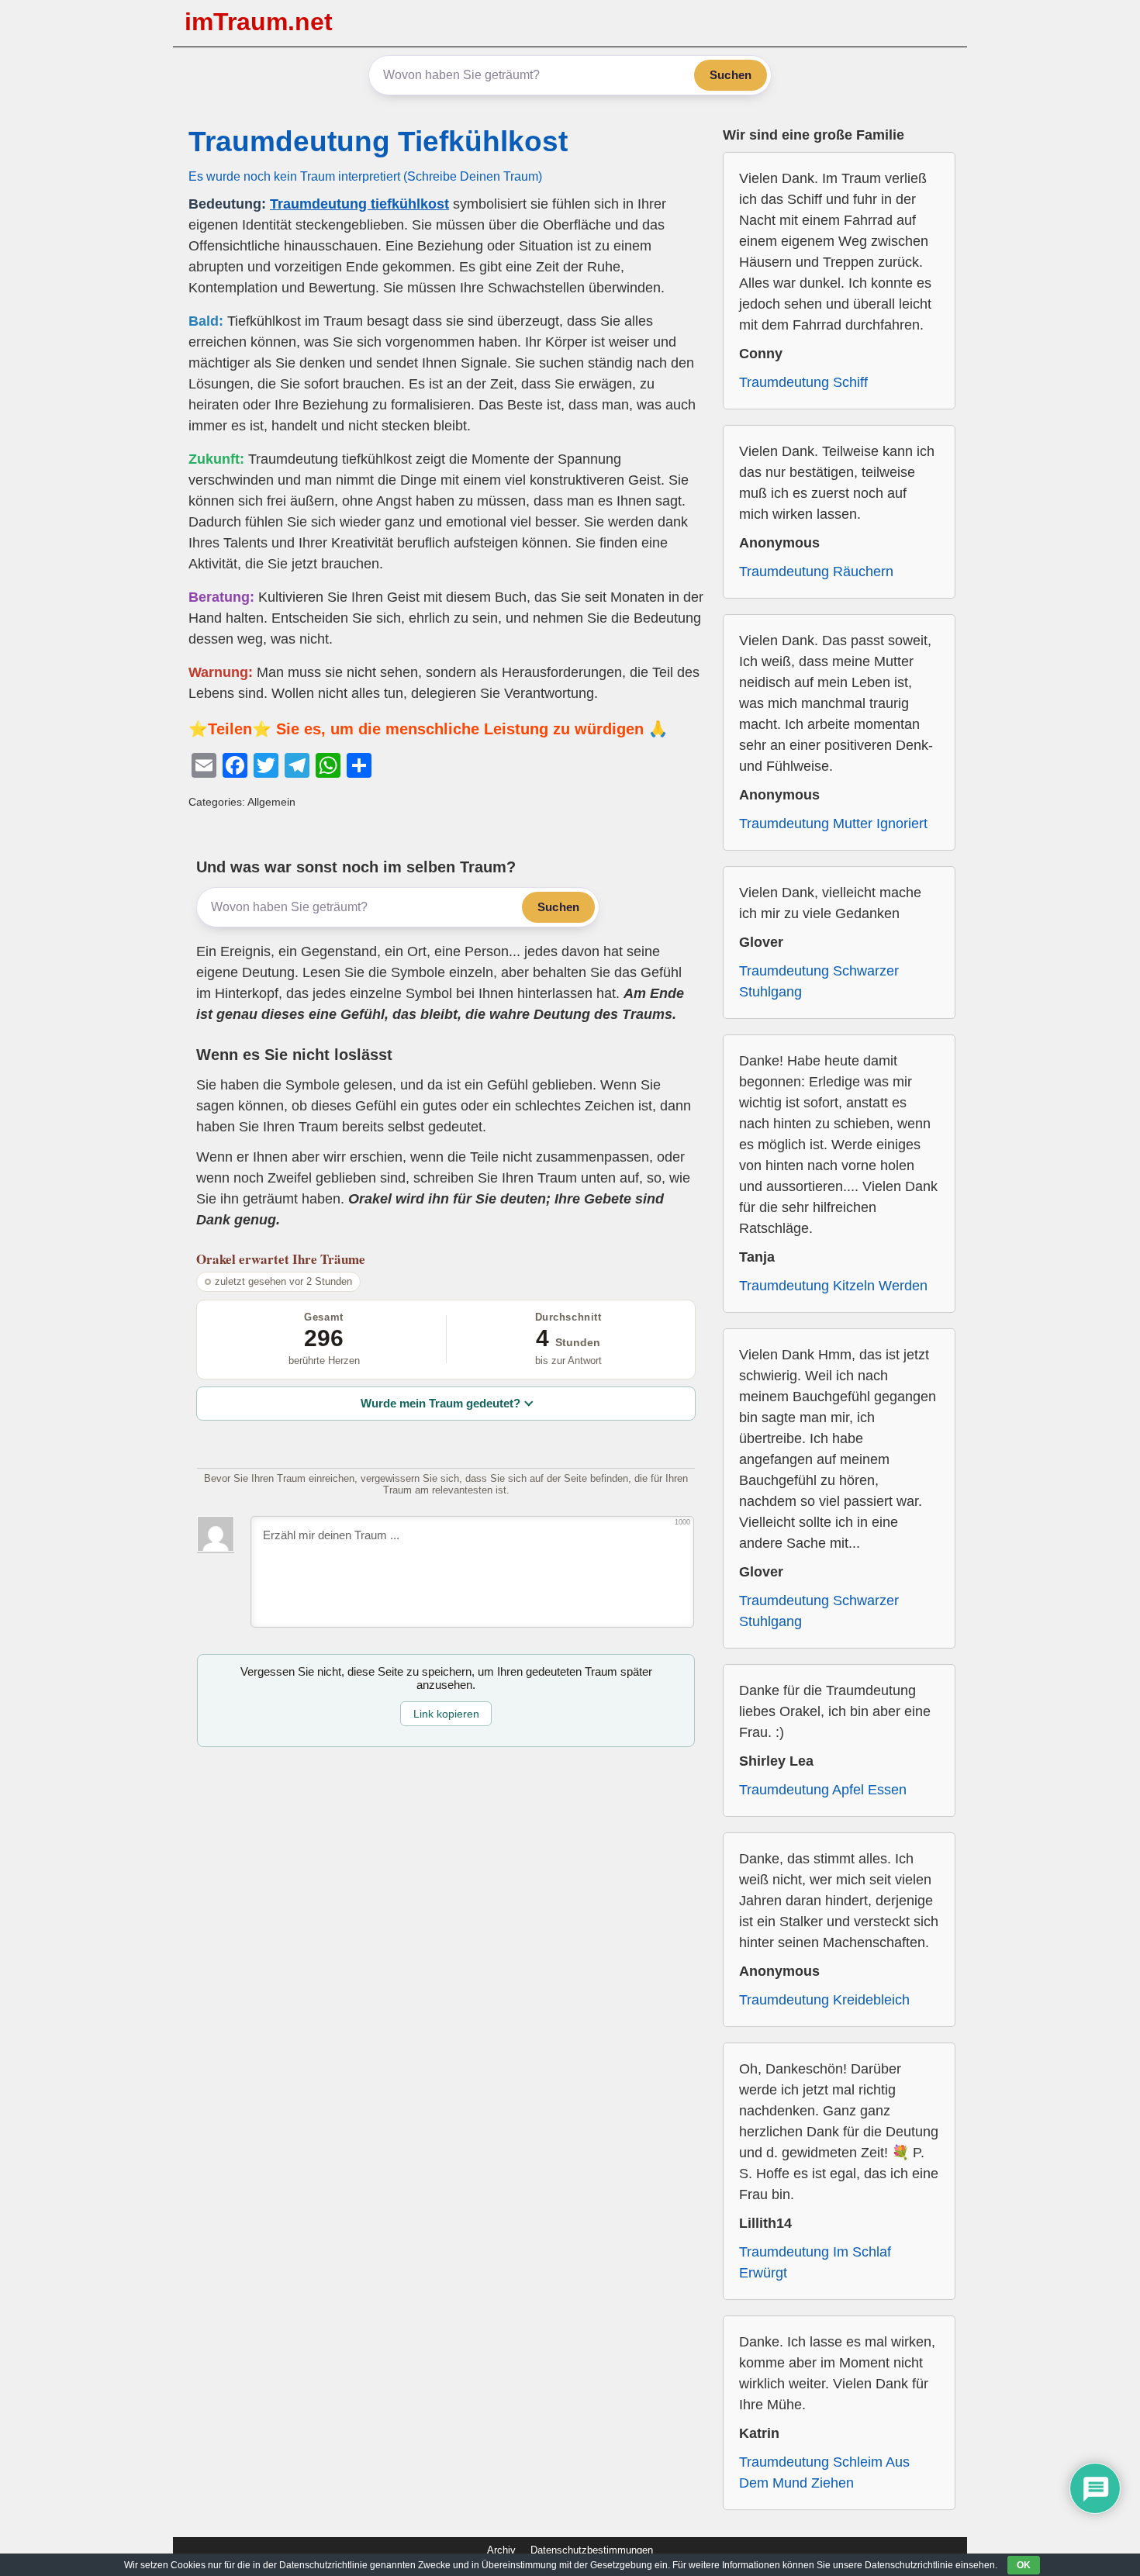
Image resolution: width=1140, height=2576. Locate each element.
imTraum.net (259, 22)
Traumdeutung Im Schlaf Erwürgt (815, 2262)
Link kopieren (446, 1714)
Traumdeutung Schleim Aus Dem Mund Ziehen (824, 2472)
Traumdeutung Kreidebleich (824, 2000)
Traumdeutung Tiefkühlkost (378, 142)
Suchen (731, 75)
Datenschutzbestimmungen (592, 2550)
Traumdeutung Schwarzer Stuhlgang (819, 981)
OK (1024, 2565)
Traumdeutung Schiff (803, 382)
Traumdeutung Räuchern (816, 571)
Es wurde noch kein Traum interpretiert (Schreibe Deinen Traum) (365, 176)
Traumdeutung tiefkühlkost (359, 204)
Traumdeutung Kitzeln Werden (833, 1286)
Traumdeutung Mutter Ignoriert (833, 824)
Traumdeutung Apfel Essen (823, 1790)
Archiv (501, 2550)
